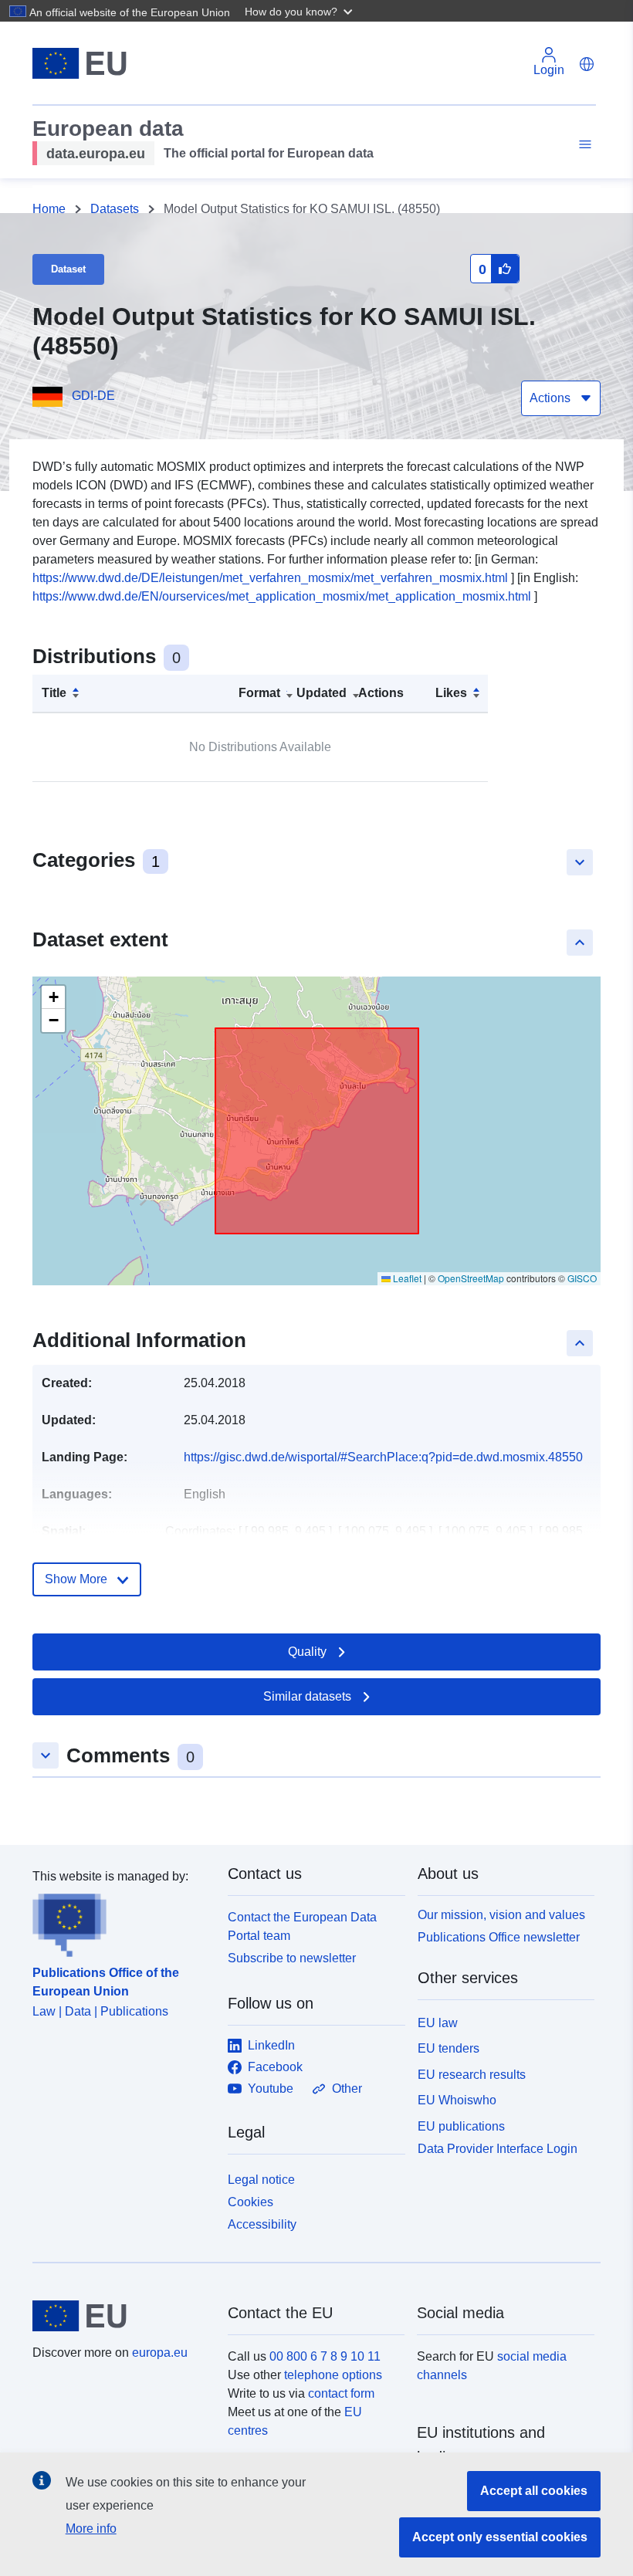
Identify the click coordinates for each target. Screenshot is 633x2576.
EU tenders (449, 2048)
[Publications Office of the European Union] (121, 1921)
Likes (451, 693)
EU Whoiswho (457, 2100)
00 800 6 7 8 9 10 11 (325, 2356)
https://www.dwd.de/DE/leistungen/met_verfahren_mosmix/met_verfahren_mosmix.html (270, 578)
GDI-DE (93, 396)
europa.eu (160, 2353)
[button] (300, 11)
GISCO (582, 1278)
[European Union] (121, 2316)
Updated (322, 693)
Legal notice (261, 2180)
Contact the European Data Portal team (302, 1926)
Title (54, 693)
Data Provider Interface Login (498, 2149)
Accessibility (262, 2224)
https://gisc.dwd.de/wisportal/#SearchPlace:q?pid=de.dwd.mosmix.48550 (383, 1457)
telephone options (333, 2375)
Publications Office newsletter (499, 1937)
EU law (438, 2023)
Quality (307, 1652)
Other (347, 2089)
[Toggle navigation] (583, 145)
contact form (341, 2393)
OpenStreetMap (471, 1278)
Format (259, 693)
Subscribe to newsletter (292, 1958)
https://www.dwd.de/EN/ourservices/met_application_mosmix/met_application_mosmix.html (282, 596)
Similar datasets (307, 1696)
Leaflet (406, 1278)
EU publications (461, 2126)
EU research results (472, 2075)
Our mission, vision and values (501, 1915)
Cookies (250, 2202)
